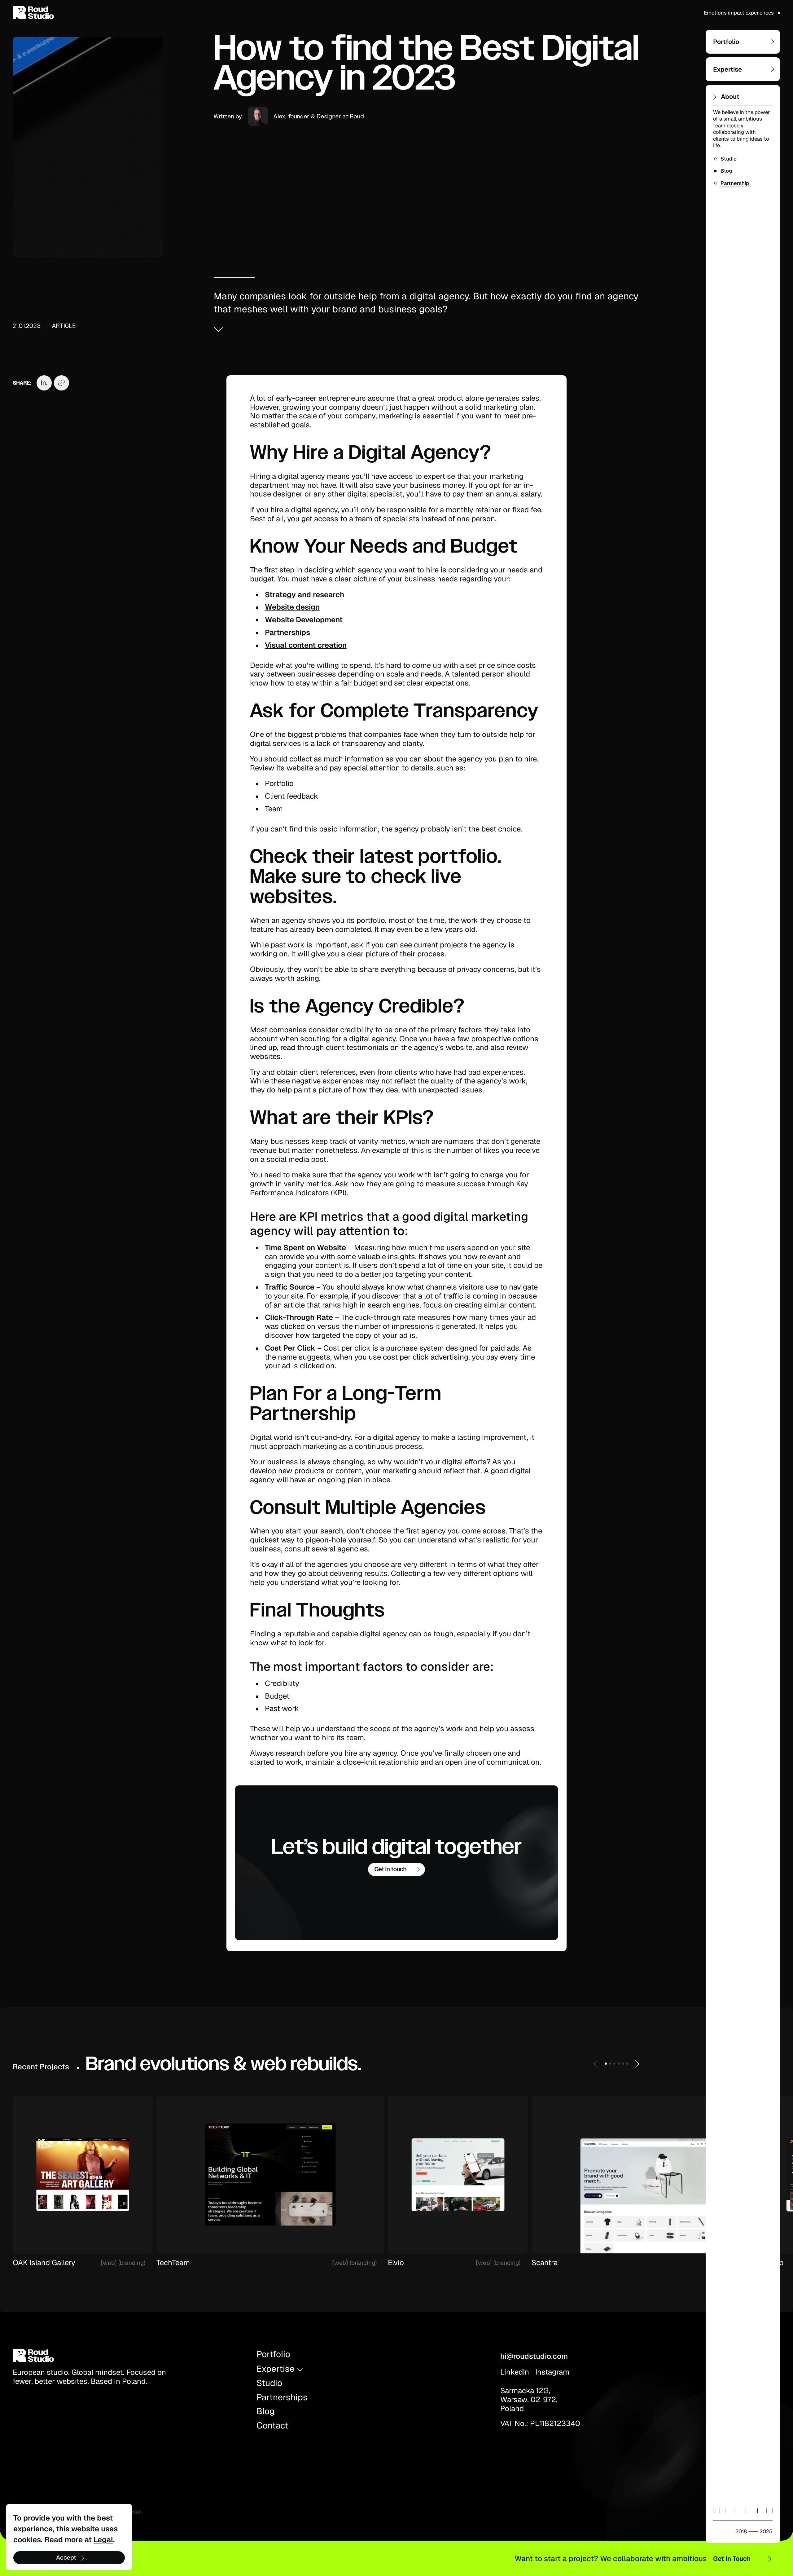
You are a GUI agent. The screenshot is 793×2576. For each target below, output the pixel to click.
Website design (292, 607)
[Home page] (38, 13)
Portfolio (273, 2354)
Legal (135, 2512)
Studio (269, 2383)
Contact (272, 2426)
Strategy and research (304, 595)
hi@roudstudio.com (534, 2356)
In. (44, 383)
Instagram (552, 2372)
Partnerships (287, 632)
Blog (266, 2411)
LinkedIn (515, 2372)
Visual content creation (306, 645)
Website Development (304, 620)
